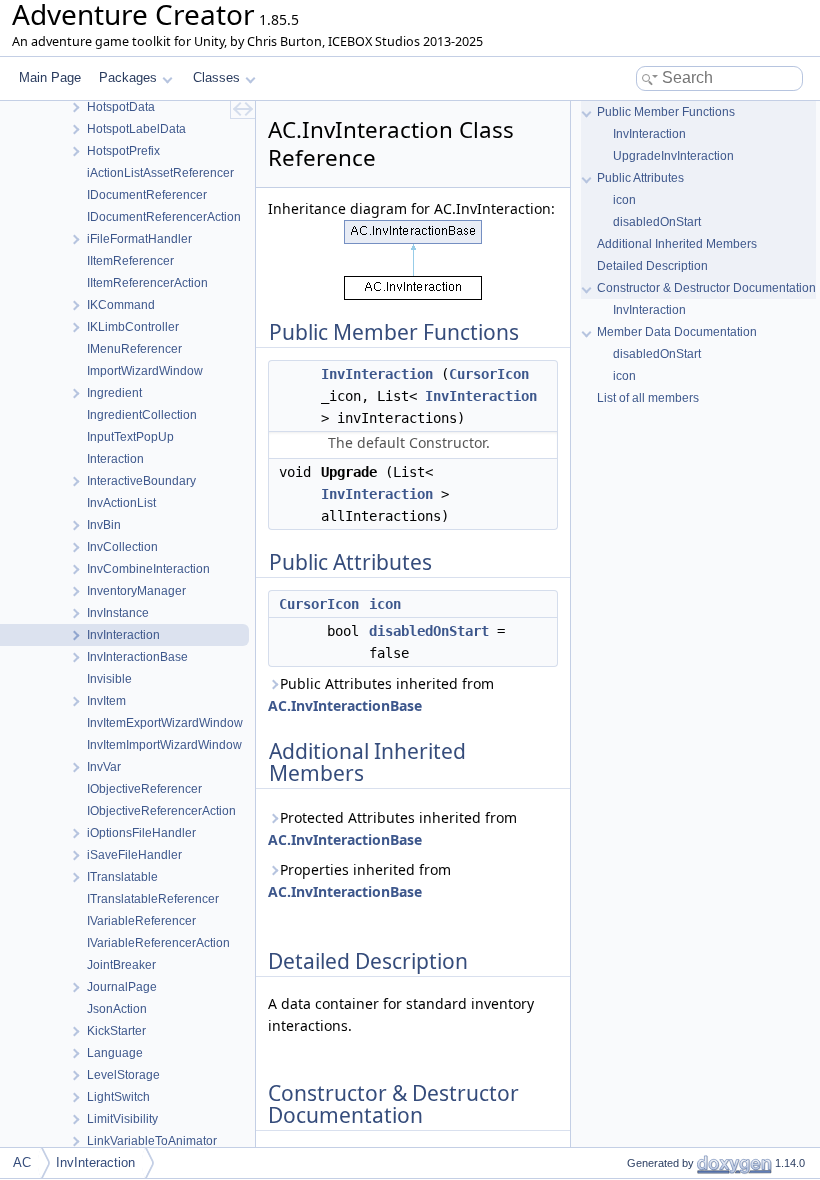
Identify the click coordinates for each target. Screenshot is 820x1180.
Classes (216, 77)
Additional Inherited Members (677, 244)
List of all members (648, 398)
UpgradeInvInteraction (673, 156)
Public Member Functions (666, 112)
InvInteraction (377, 374)
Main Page (50, 77)
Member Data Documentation (677, 332)
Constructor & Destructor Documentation (706, 288)
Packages (128, 77)
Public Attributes (640, 178)
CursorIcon (489, 374)
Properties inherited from (359, 880)
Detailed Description (652, 266)
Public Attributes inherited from (381, 694)
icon (385, 604)
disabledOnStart (429, 631)
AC (22, 1162)
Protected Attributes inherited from (392, 828)
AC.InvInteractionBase (345, 705)
